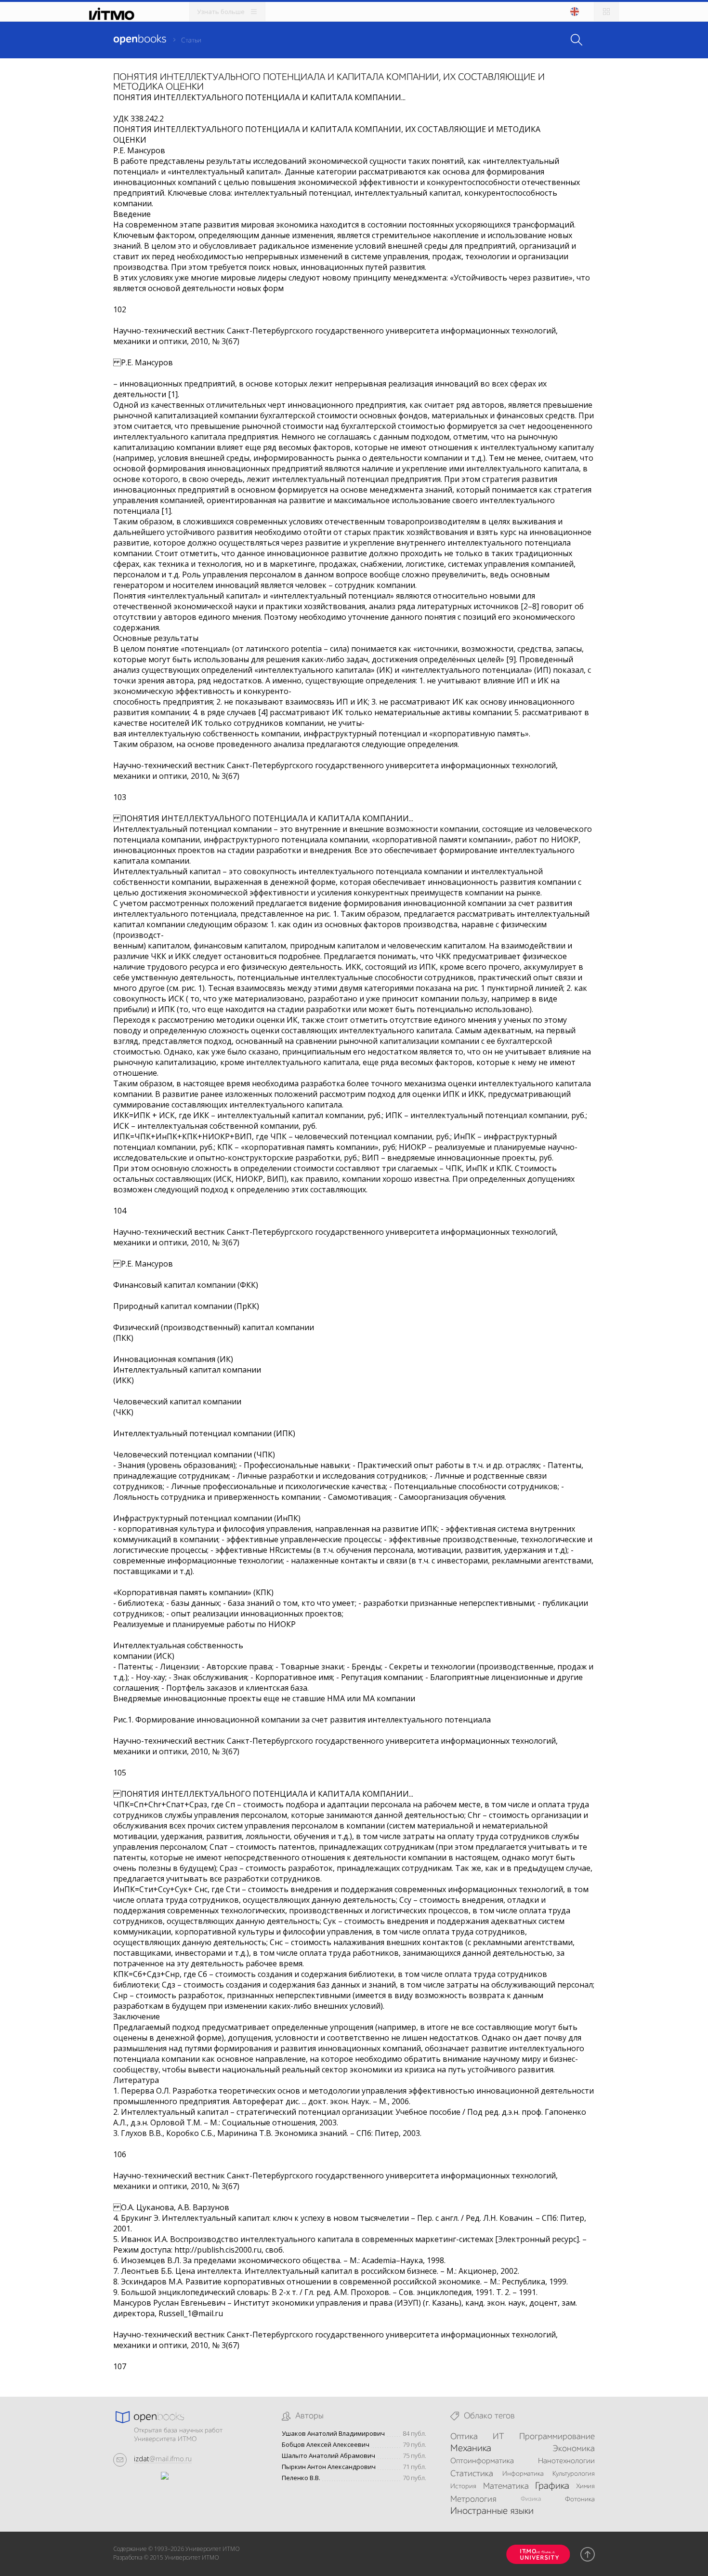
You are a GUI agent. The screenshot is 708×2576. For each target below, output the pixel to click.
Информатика (523, 2474)
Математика (506, 2486)
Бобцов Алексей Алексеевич (326, 2445)
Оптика (464, 2437)
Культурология (574, 2474)
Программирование (557, 2437)
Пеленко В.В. (301, 2478)
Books (140, 40)
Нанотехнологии (566, 2461)
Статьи (191, 40)
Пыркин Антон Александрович (329, 2467)
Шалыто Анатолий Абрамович (328, 2456)
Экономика (574, 2449)
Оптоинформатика (482, 2461)
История (463, 2486)
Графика (552, 2486)
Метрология (473, 2499)
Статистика (472, 2474)
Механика (471, 2449)
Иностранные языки (492, 2511)
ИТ (498, 2437)
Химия (585, 2486)
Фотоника (580, 2499)
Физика (531, 2499)
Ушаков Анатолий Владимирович (333, 2434)
